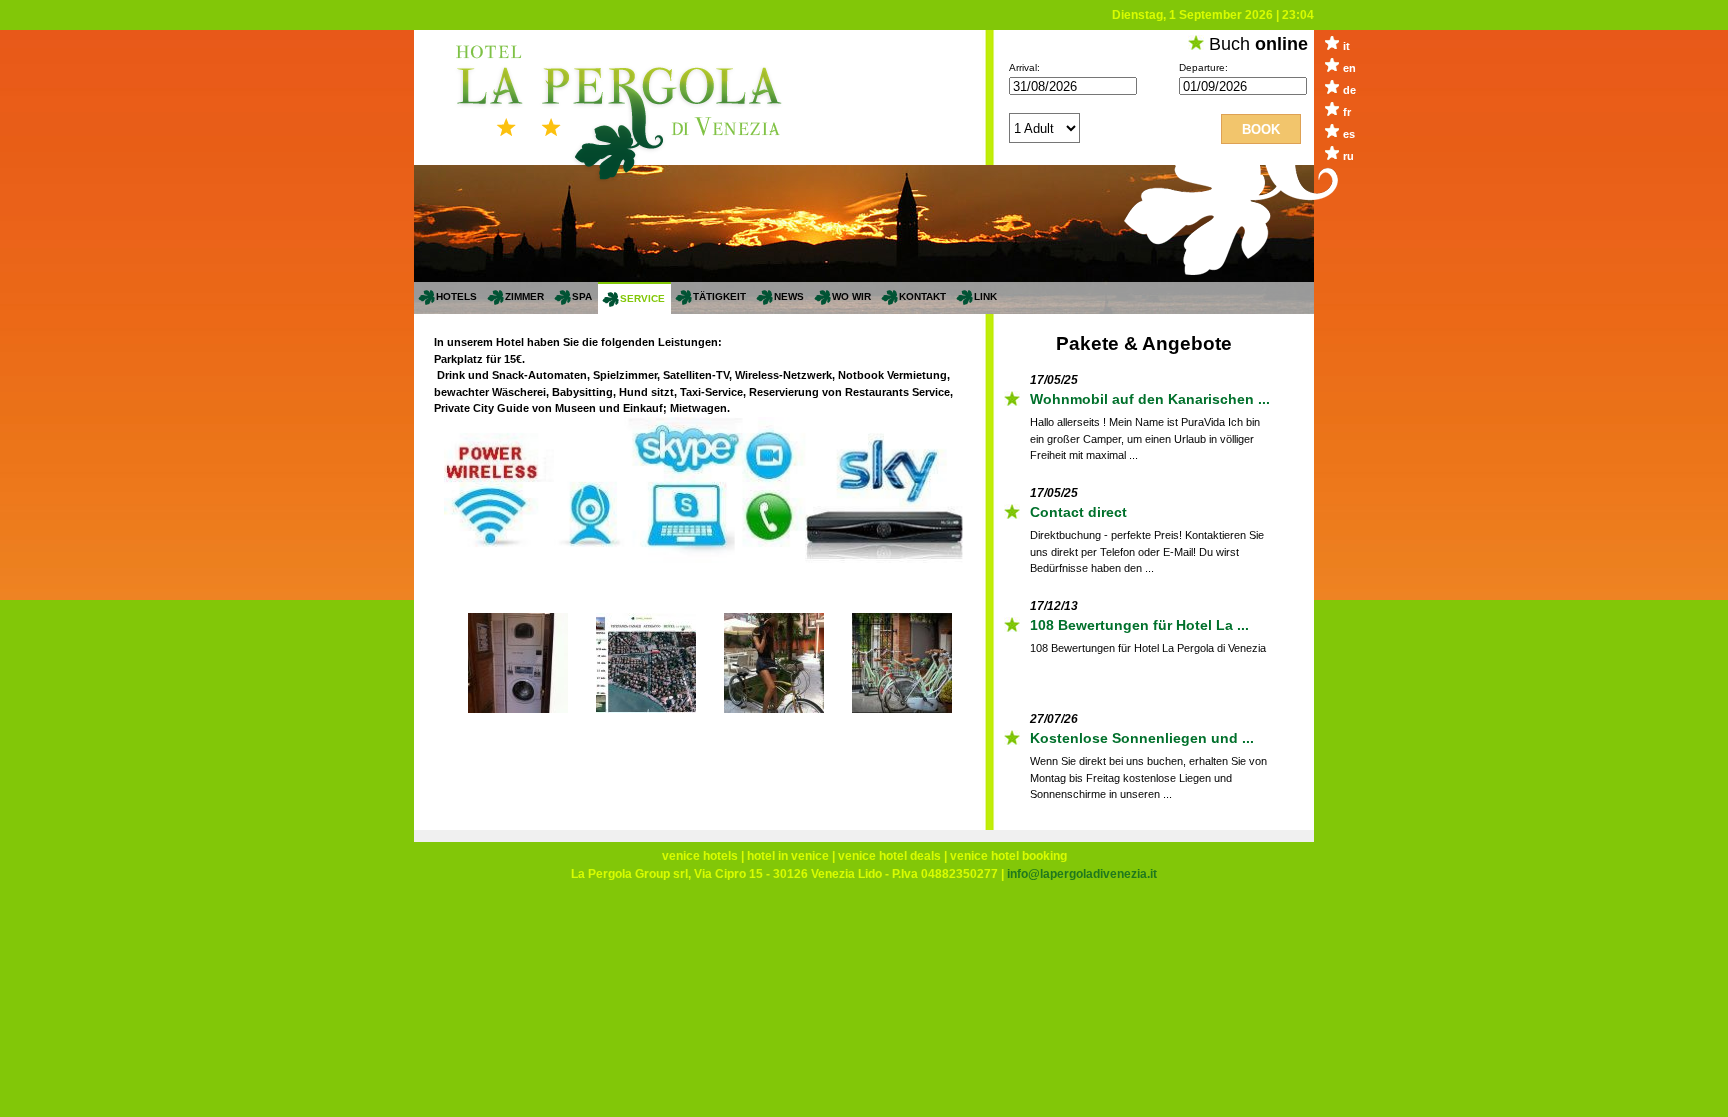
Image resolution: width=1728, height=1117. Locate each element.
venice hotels (700, 856)
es (1349, 134)
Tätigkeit (719, 296)
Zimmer (524, 296)
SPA (582, 296)
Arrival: (1024, 67)
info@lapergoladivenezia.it (1082, 874)
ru (1348, 156)
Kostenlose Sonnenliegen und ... (1142, 737)
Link (985, 296)
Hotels (456, 296)
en (1349, 68)
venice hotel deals (889, 856)
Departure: (1203, 67)
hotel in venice (788, 856)
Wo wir (851, 296)
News (789, 296)
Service (642, 298)
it (1346, 46)
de (1349, 90)
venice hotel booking (1008, 856)
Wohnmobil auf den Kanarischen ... (1150, 398)
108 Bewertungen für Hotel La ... (1139, 624)
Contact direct (1078, 511)
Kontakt (922, 296)
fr (1347, 112)
